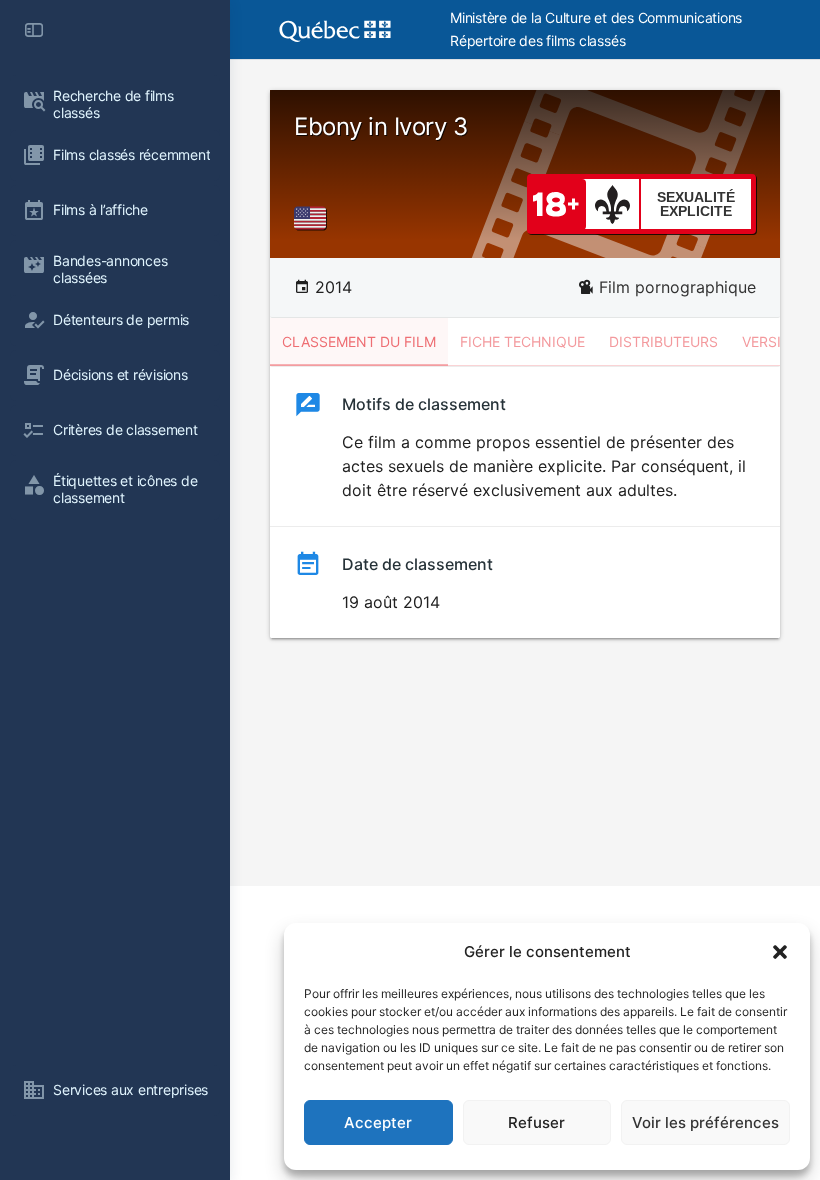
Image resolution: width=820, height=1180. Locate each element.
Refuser (536, 1122)
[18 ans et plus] (556, 203)
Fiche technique (522, 341)
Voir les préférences (705, 1122)
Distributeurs (663, 341)
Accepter (378, 1122)
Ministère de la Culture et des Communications (596, 17)
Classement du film (359, 341)
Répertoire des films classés (537, 40)
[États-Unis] (314, 218)
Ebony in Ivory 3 (380, 126)
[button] (780, 952)
